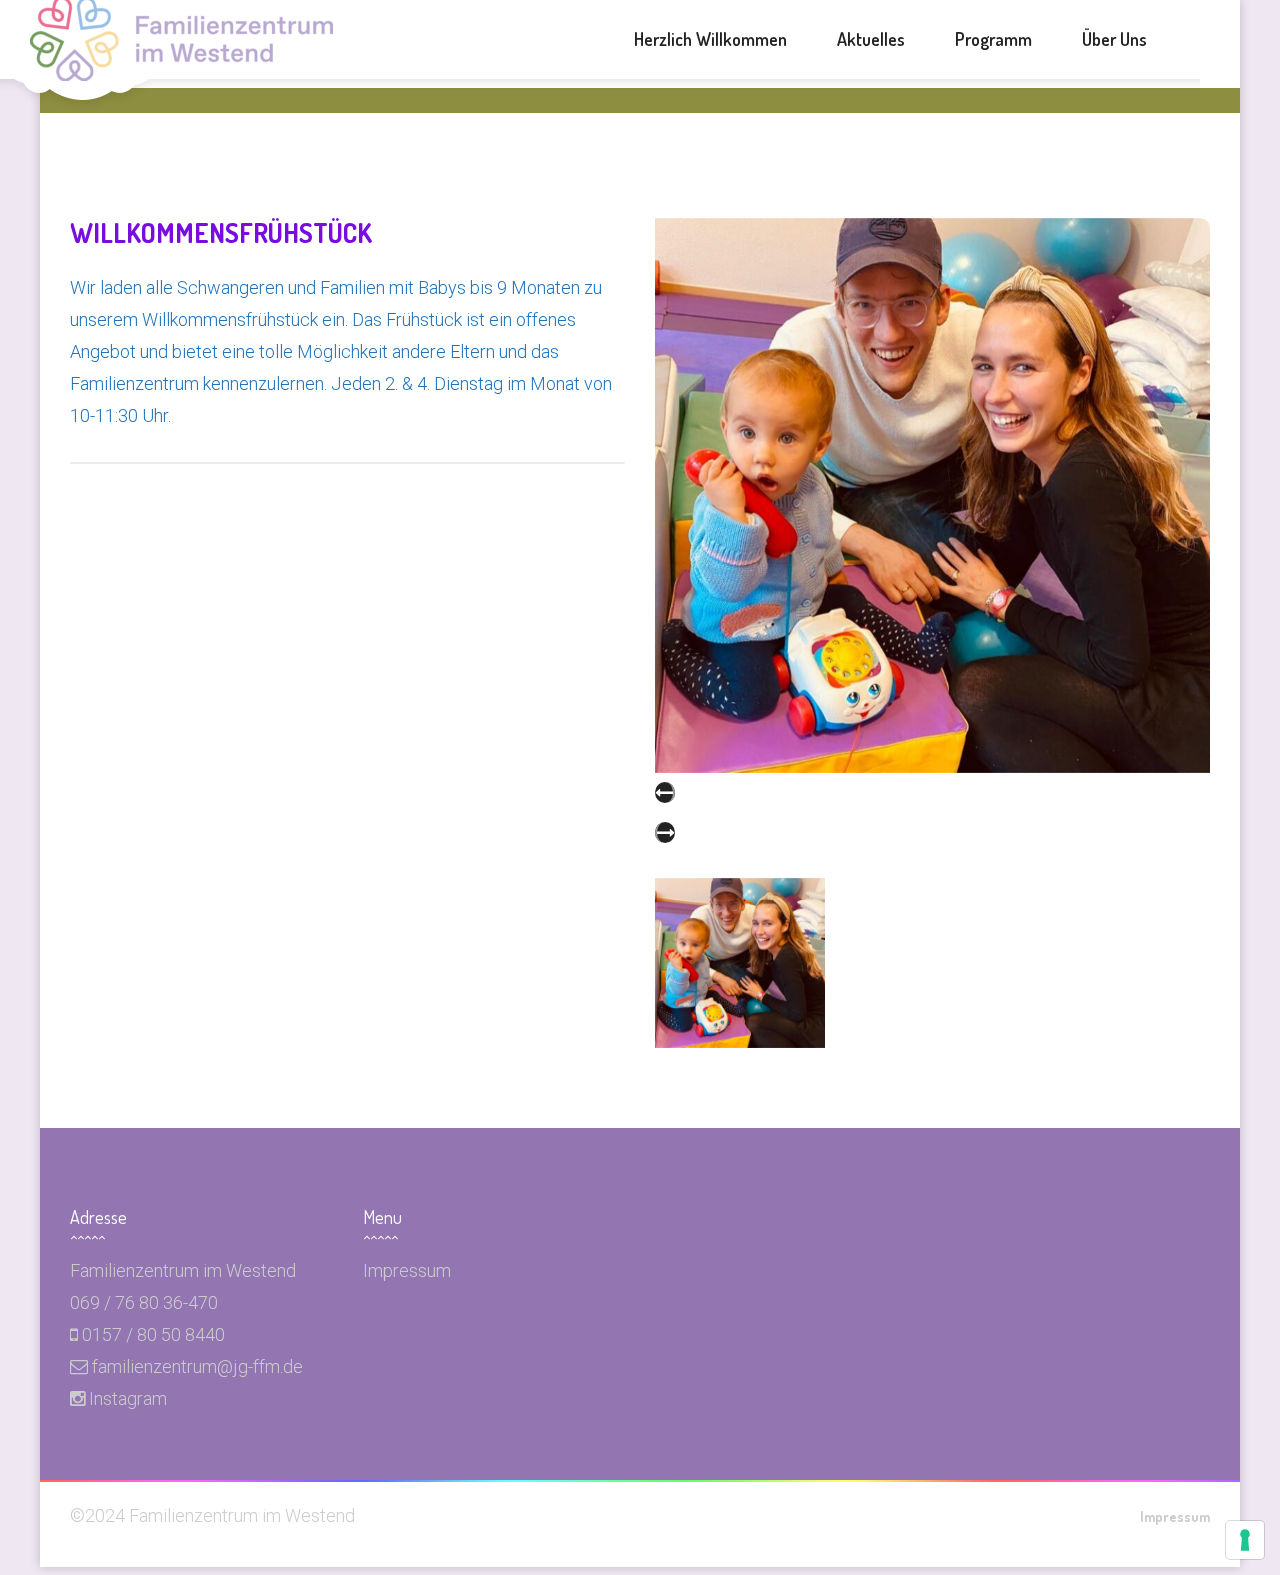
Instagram (128, 1398)
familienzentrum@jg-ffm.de (197, 1366)
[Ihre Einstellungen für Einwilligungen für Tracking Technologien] (1245, 1540)
